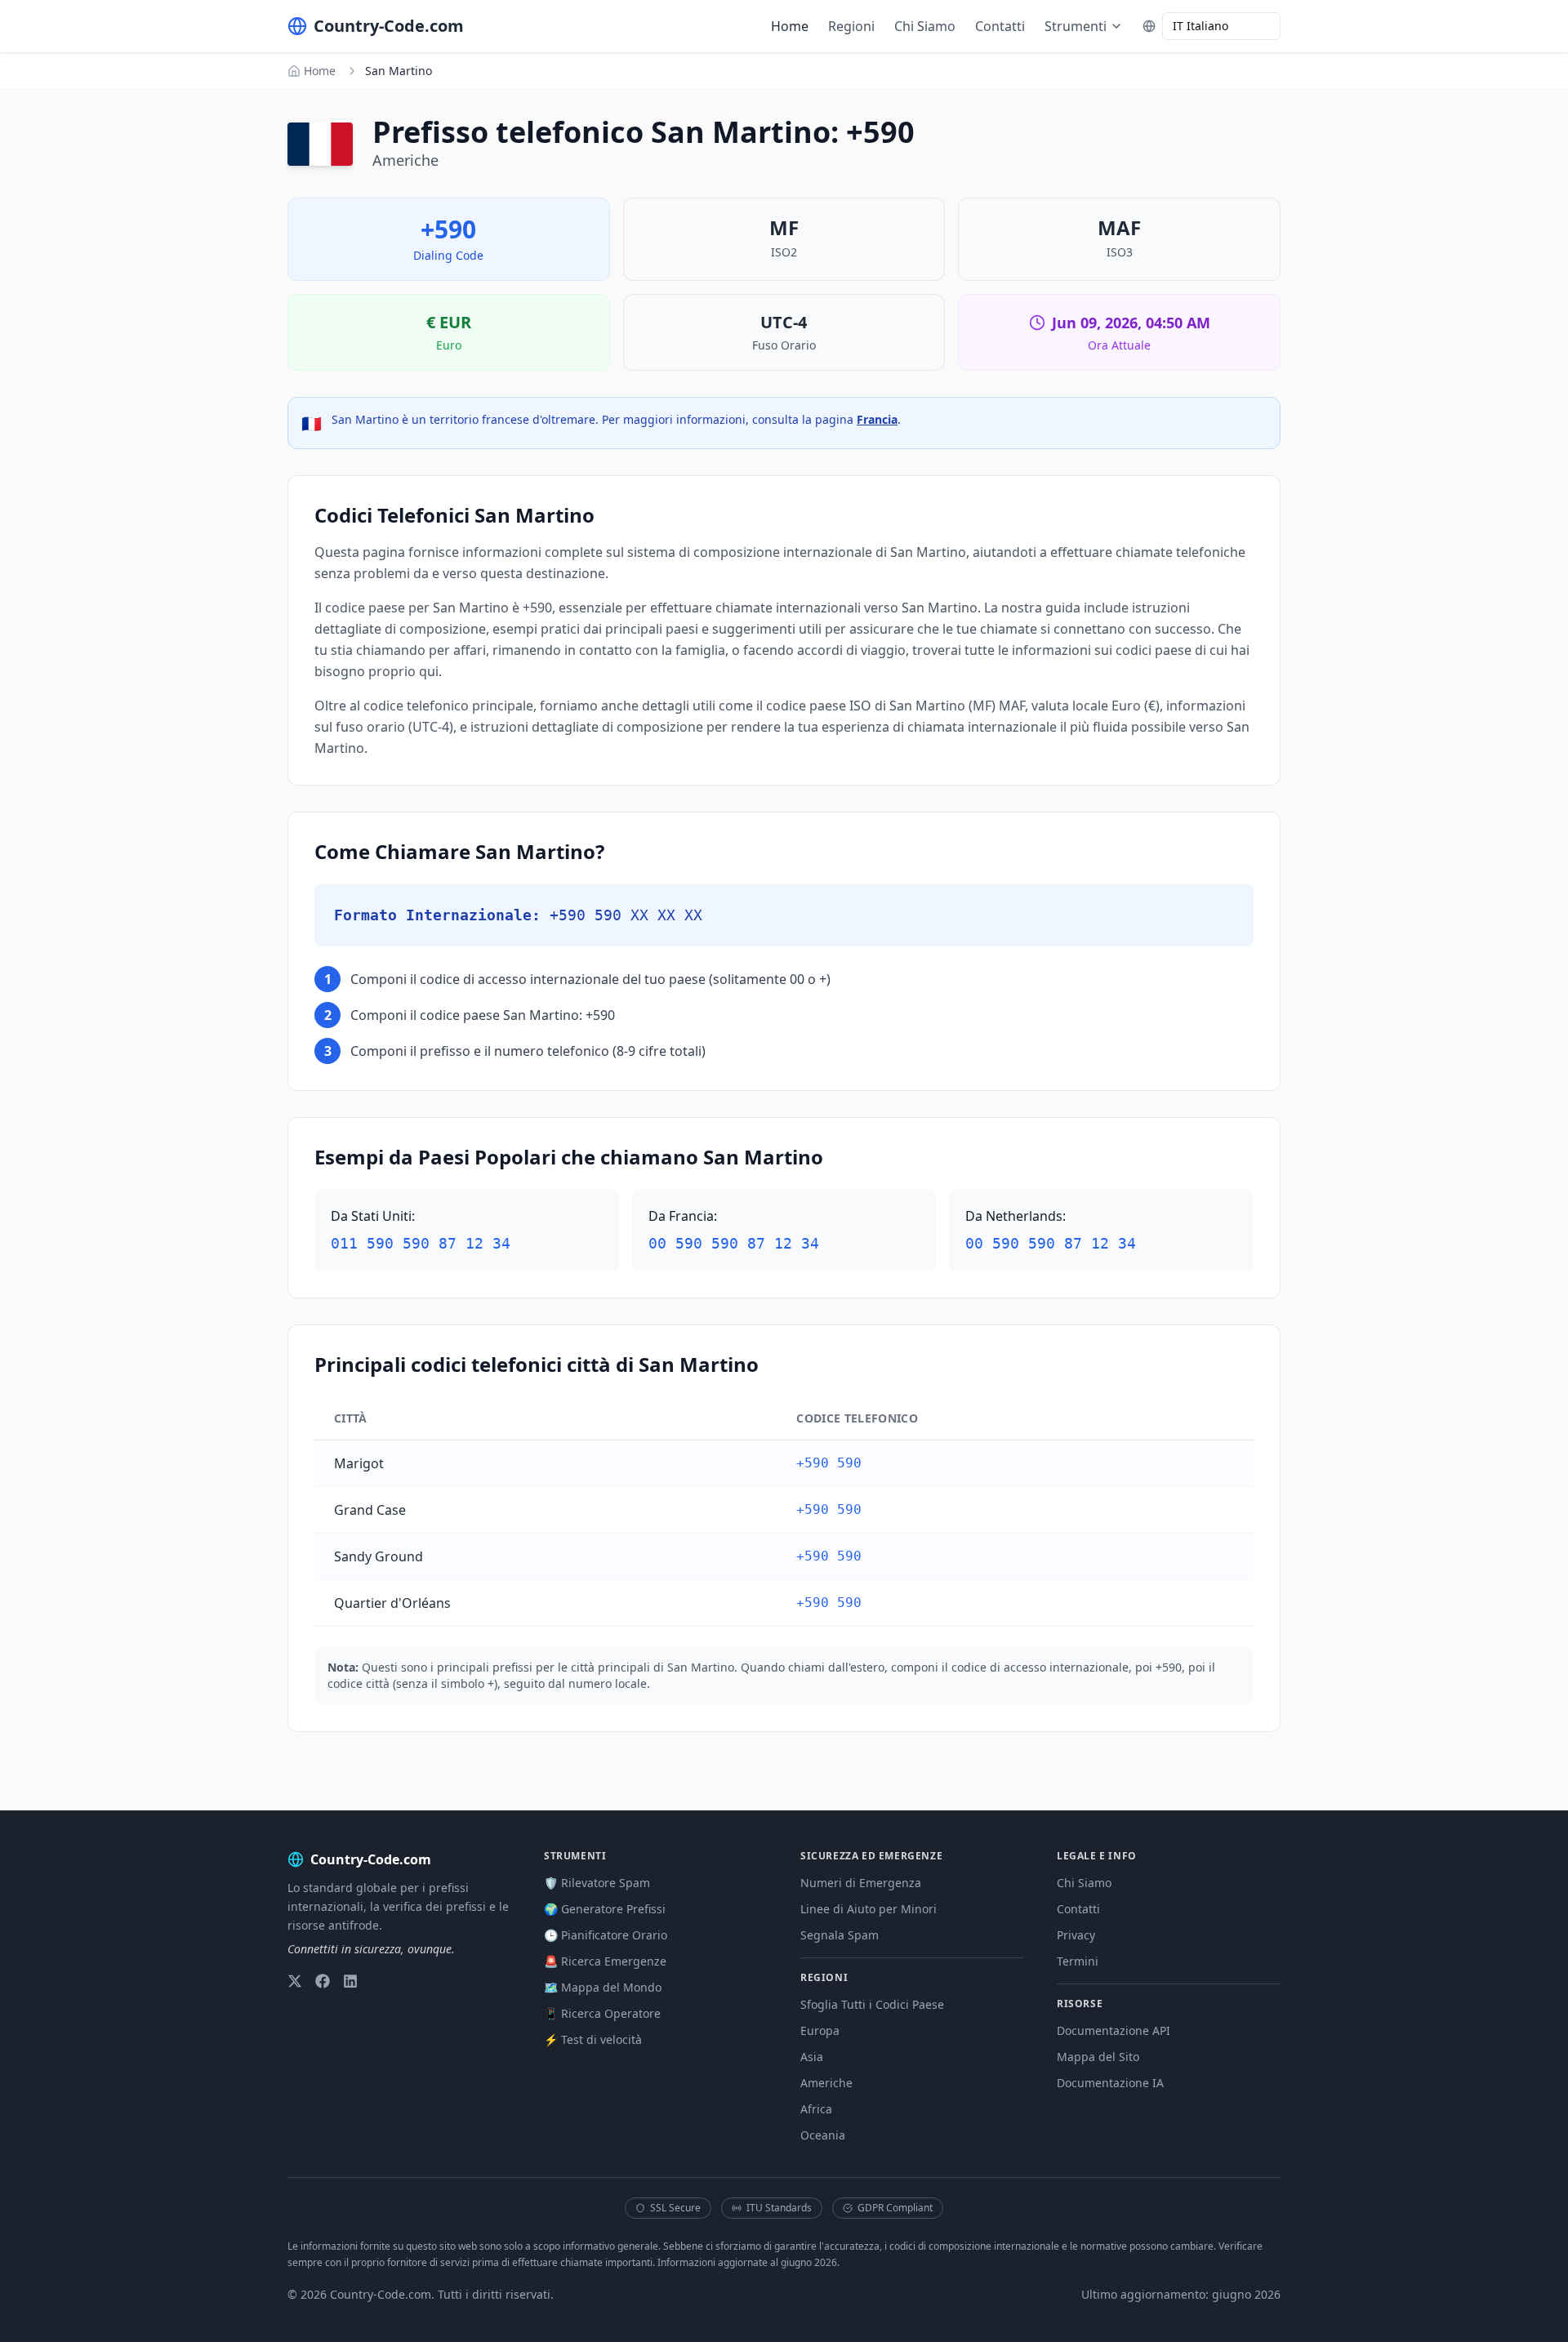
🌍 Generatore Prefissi (605, 1909)
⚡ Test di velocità (593, 2039)
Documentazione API (1114, 2030)
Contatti (1000, 26)
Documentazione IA (1110, 2083)
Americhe (826, 2083)
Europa (820, 2030)
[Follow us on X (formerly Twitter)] (295, 1981)
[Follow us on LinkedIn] (350, 1981)
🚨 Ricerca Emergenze (605, 1961)
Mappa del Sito (1098, 2057)
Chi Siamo (925, 26)
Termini (1078, 1961)
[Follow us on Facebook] (323, 1981)
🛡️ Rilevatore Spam (597, 1883)
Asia (812, 2057)
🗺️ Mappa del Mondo (603, 1987)
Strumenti (1076, 26)
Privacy (1076, 1935)
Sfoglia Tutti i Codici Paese (872, 2004)
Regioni (851, 26)
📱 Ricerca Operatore (602, 2013)
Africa (816, 2109)
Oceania (823, 2135)
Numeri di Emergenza (861, 1883)
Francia (877, 419)
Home (790, 26)
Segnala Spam (840, 1935)
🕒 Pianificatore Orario (606, 1935)
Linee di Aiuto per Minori (869, 1909)
